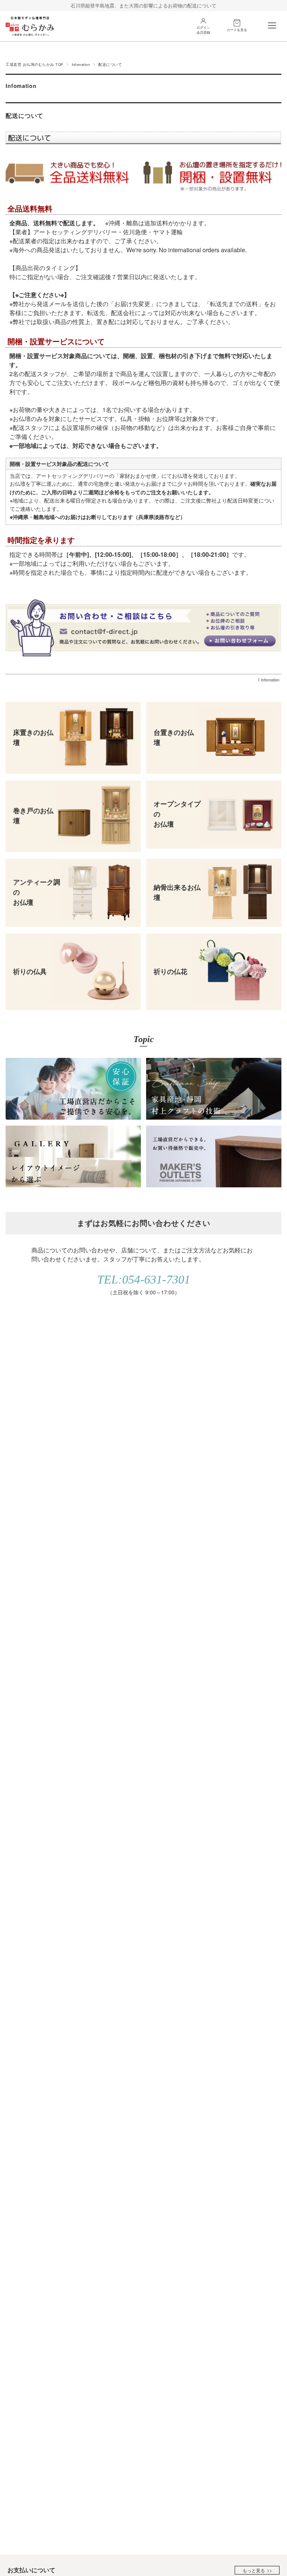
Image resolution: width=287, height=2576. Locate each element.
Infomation (81, 64)
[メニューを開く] (272, 25)
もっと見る (254, 2570)
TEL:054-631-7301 (144, 1279)
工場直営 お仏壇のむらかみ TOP (34, 64)
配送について (24, 115)
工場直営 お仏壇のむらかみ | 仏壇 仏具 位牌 (30, 26)
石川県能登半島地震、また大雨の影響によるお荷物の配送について (143, 5)
